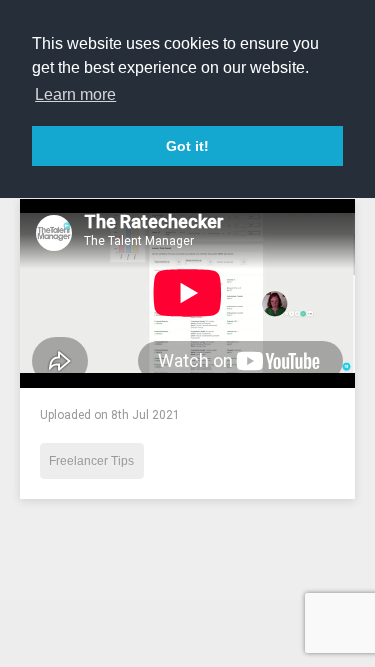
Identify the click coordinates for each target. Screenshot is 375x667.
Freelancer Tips (91, 461)
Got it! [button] (187, 146)
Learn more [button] (75, 94)
